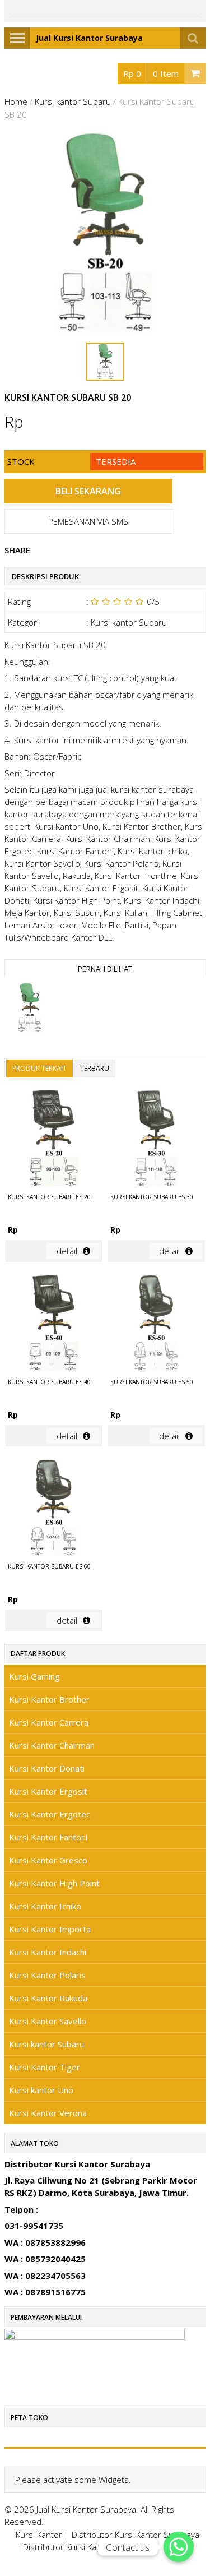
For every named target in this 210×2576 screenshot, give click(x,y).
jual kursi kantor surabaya (145, 789)
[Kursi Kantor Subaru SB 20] (30, 1009)
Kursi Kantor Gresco (48, 1860)
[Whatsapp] (179, 2547)
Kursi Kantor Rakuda (48, 1998)
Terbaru (95, 1068)
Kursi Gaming (34, 1676)
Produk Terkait (39, 1068)
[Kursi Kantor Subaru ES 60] (54, 1509)
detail (67, 1251)
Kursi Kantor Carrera (49, 1722)
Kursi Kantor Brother (49, 1699)
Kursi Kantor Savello (48, 2021)
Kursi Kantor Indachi (48, 1952)
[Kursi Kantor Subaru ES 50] (156, 1325)
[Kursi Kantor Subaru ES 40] (54, 1325)
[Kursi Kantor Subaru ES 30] (156, 1140)
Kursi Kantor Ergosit (48, 1791)
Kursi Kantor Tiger (45, 2067)
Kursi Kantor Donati (47, 1768)
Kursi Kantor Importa (50, 1929)
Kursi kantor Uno (41, 2090)
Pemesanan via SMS (88, 521)
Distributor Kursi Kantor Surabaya (136, 2535)
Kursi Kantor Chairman (52, 1745)
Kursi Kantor (39, 2535)
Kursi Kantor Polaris (47, 1975)
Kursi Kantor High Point (54, 1883)
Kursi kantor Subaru (73, 101)
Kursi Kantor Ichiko (45, 1906)
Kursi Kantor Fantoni (48, 1837)
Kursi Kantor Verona (48, 2113)
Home (16, 101)
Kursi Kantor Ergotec (50, 1814)
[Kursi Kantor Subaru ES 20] (54, 1140)
